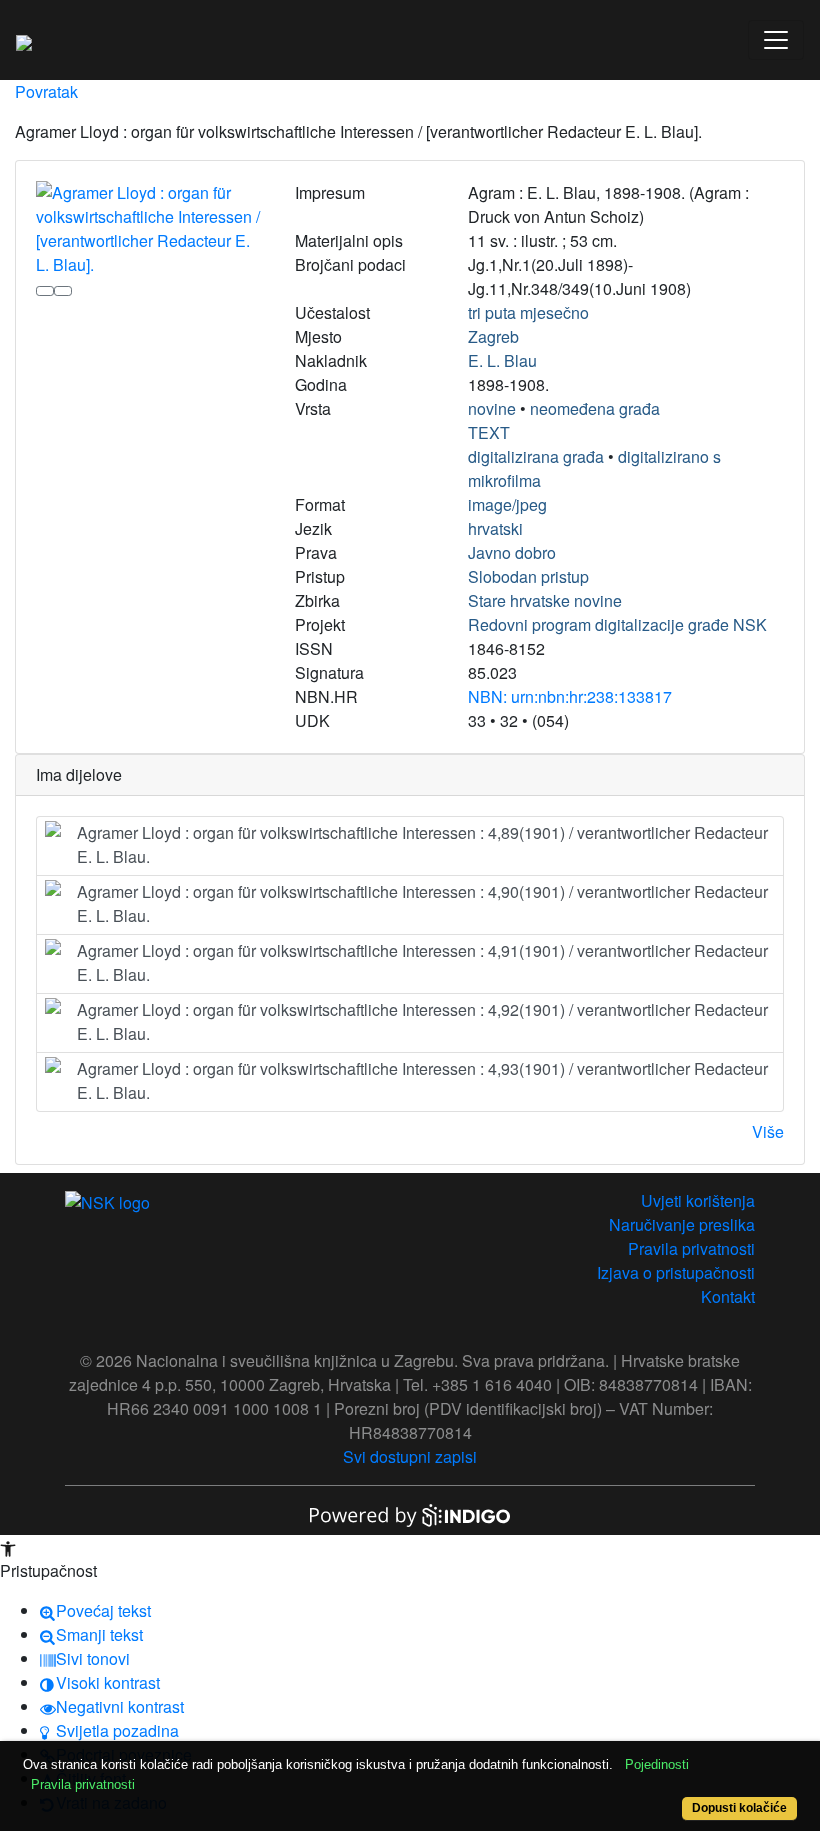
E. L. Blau (502, 360)
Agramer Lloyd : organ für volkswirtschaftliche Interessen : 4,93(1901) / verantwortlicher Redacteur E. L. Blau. (422, 1080)
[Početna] (24, 40)
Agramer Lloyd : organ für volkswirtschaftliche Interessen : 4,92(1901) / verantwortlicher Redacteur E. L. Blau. (422, 1021)
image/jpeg (507, 504)
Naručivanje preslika (682, 1224)
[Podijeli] (63, 291)
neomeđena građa (595, 408)
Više (768, 1131)
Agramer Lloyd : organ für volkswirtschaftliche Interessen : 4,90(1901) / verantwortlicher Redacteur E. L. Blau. (422, 903)
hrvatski (495, 528)
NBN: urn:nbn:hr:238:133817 (570, 696)
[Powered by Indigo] (410, 1513)
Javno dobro (512, 552)
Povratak (46, 91)
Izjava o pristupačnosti (676, 1272)
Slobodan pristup (528, 576)
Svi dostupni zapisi (410, 1456)
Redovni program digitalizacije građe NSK (617, 624)
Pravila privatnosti (691, 1248)
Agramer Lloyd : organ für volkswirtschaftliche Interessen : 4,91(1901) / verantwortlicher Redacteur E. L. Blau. (422, 962)
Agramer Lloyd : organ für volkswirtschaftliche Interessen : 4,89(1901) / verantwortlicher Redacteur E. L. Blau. (422, 844)
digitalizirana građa (536, 456)
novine (492, 408)
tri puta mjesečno (528, 312)
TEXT (489, 432)
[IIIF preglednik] (45, 291)
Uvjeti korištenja (698, 1200)
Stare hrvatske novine (545, 600)
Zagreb (493, 336)
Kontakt (728, 1296)
